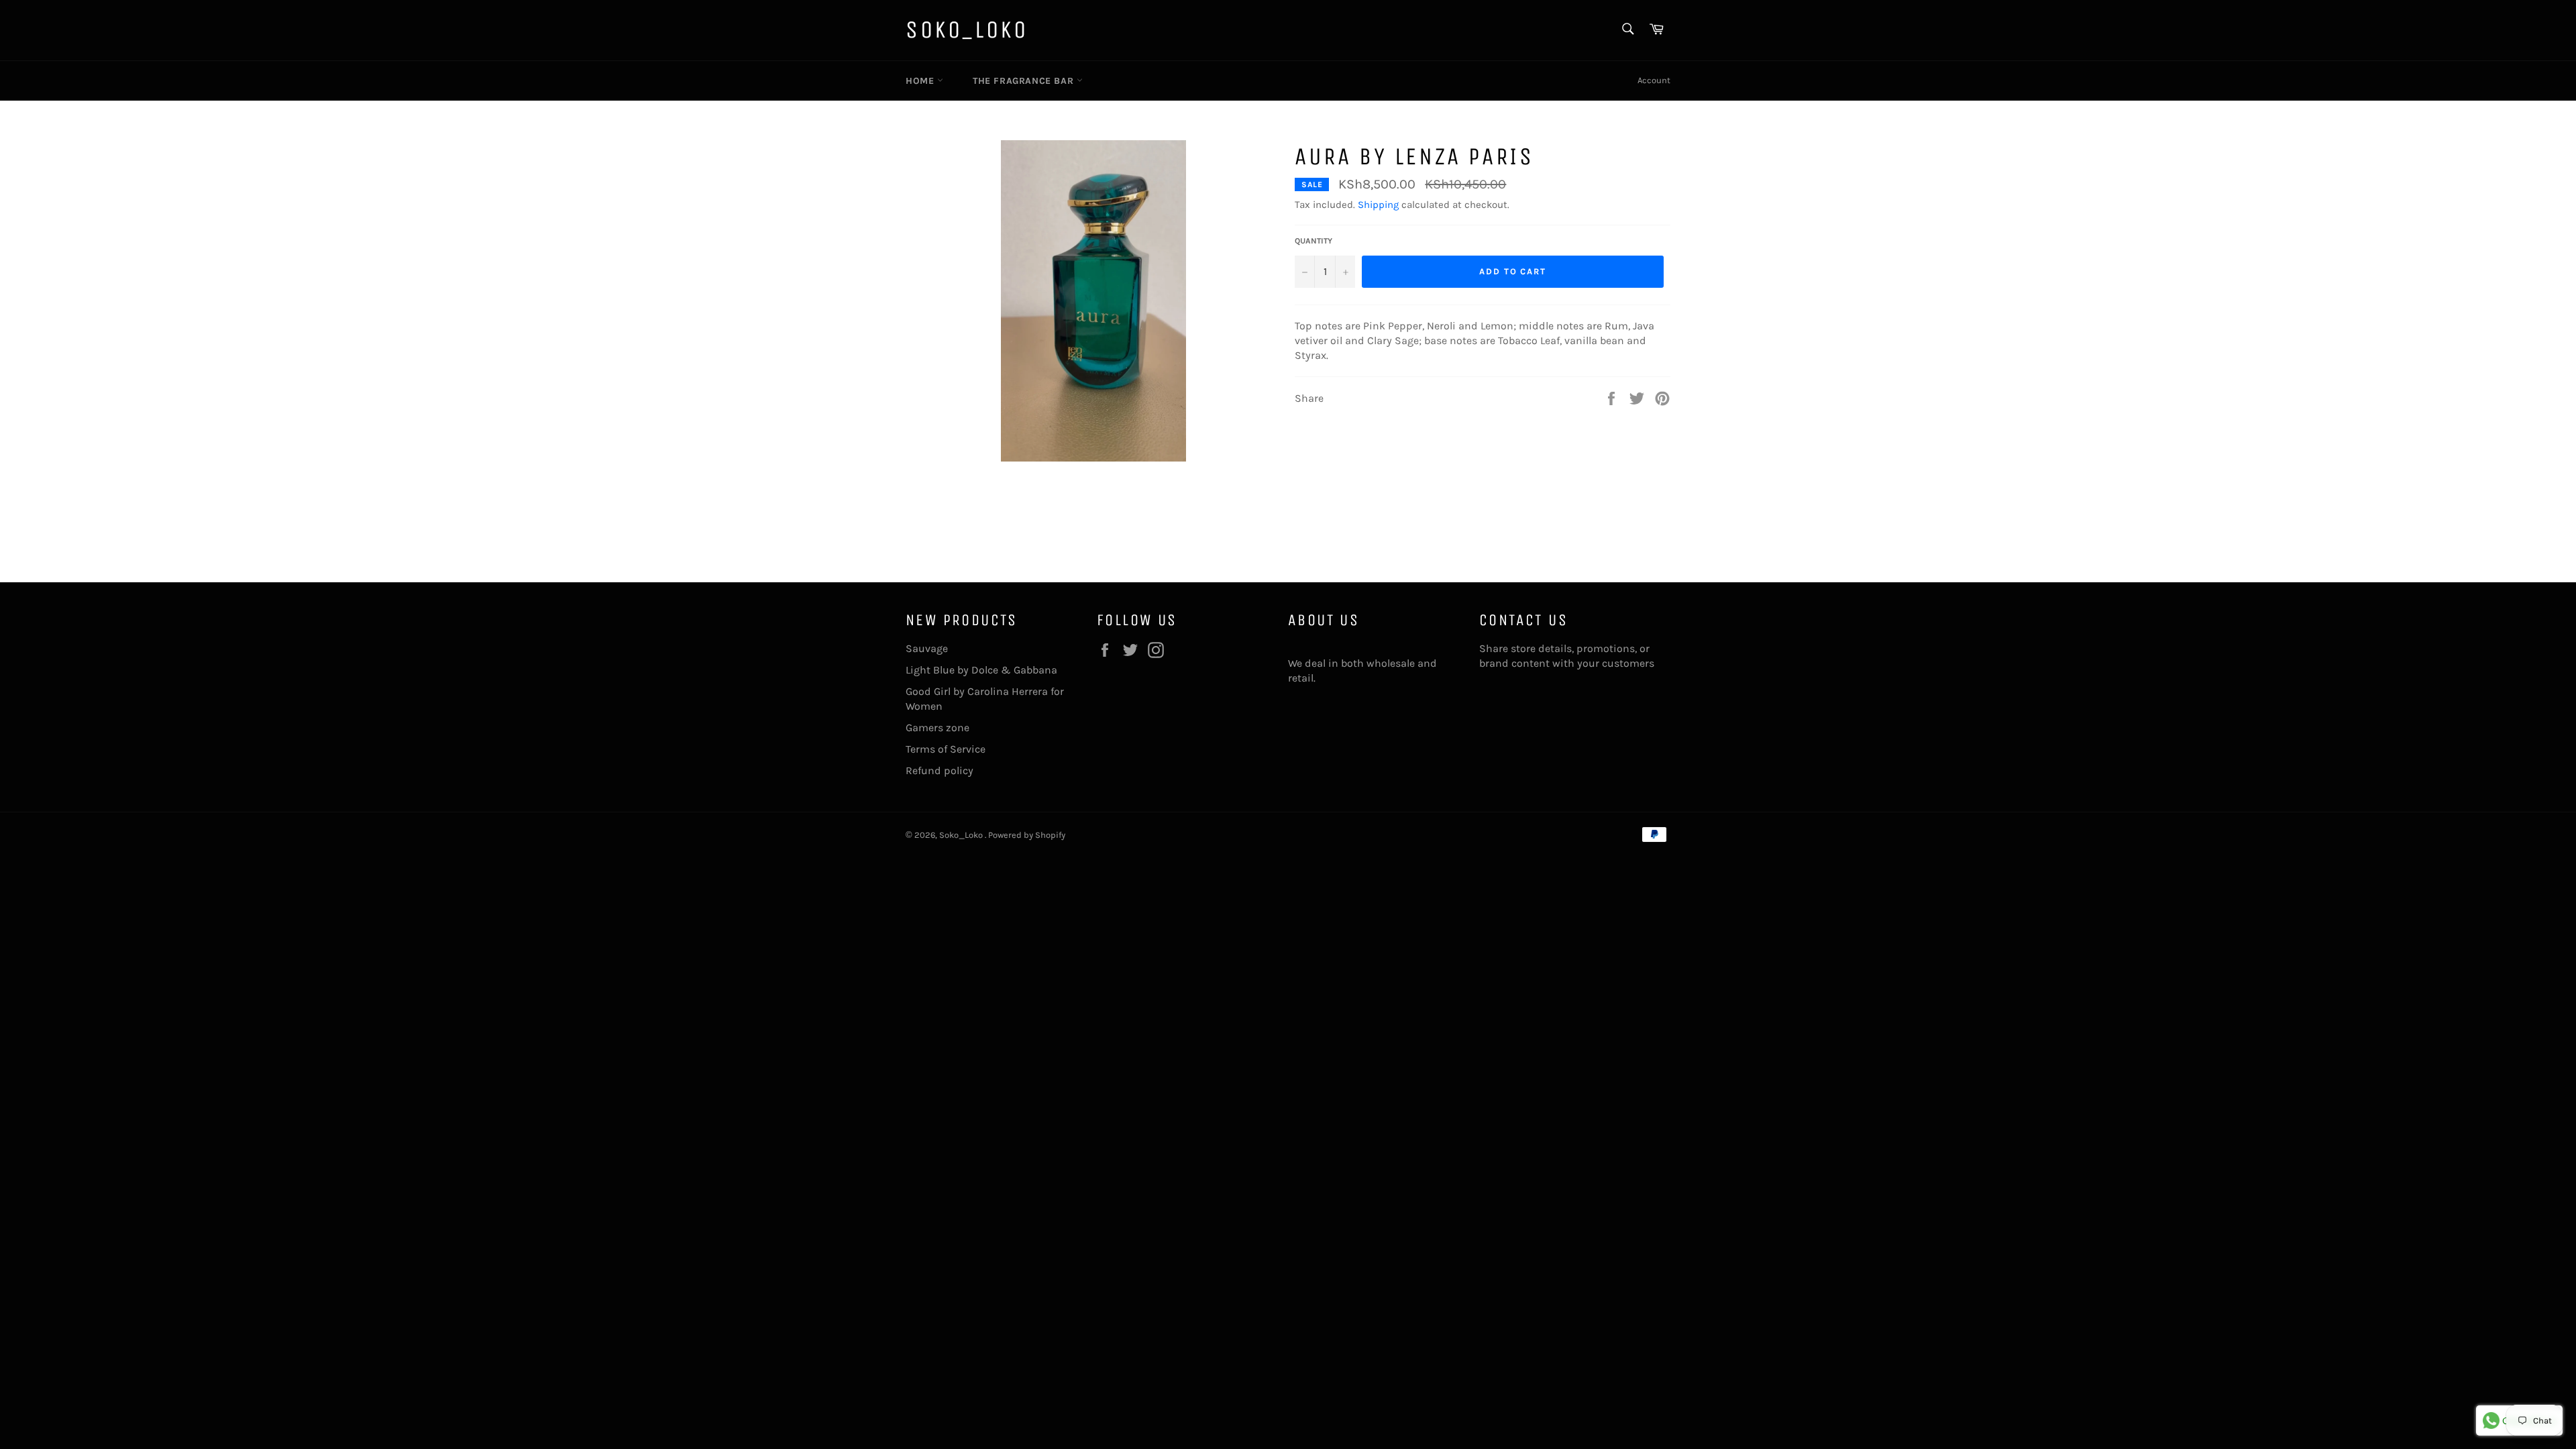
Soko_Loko (967, 30)
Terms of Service (946, 749)
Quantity (1313, 241)
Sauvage (927, 648)
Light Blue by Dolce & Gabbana (981, 670)
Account (1654, 80)
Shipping (1378, 205)
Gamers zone (937, 728)
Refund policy (940, 770)
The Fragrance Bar (1025, 81)
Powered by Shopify (1027, 835)
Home (921, 81)
